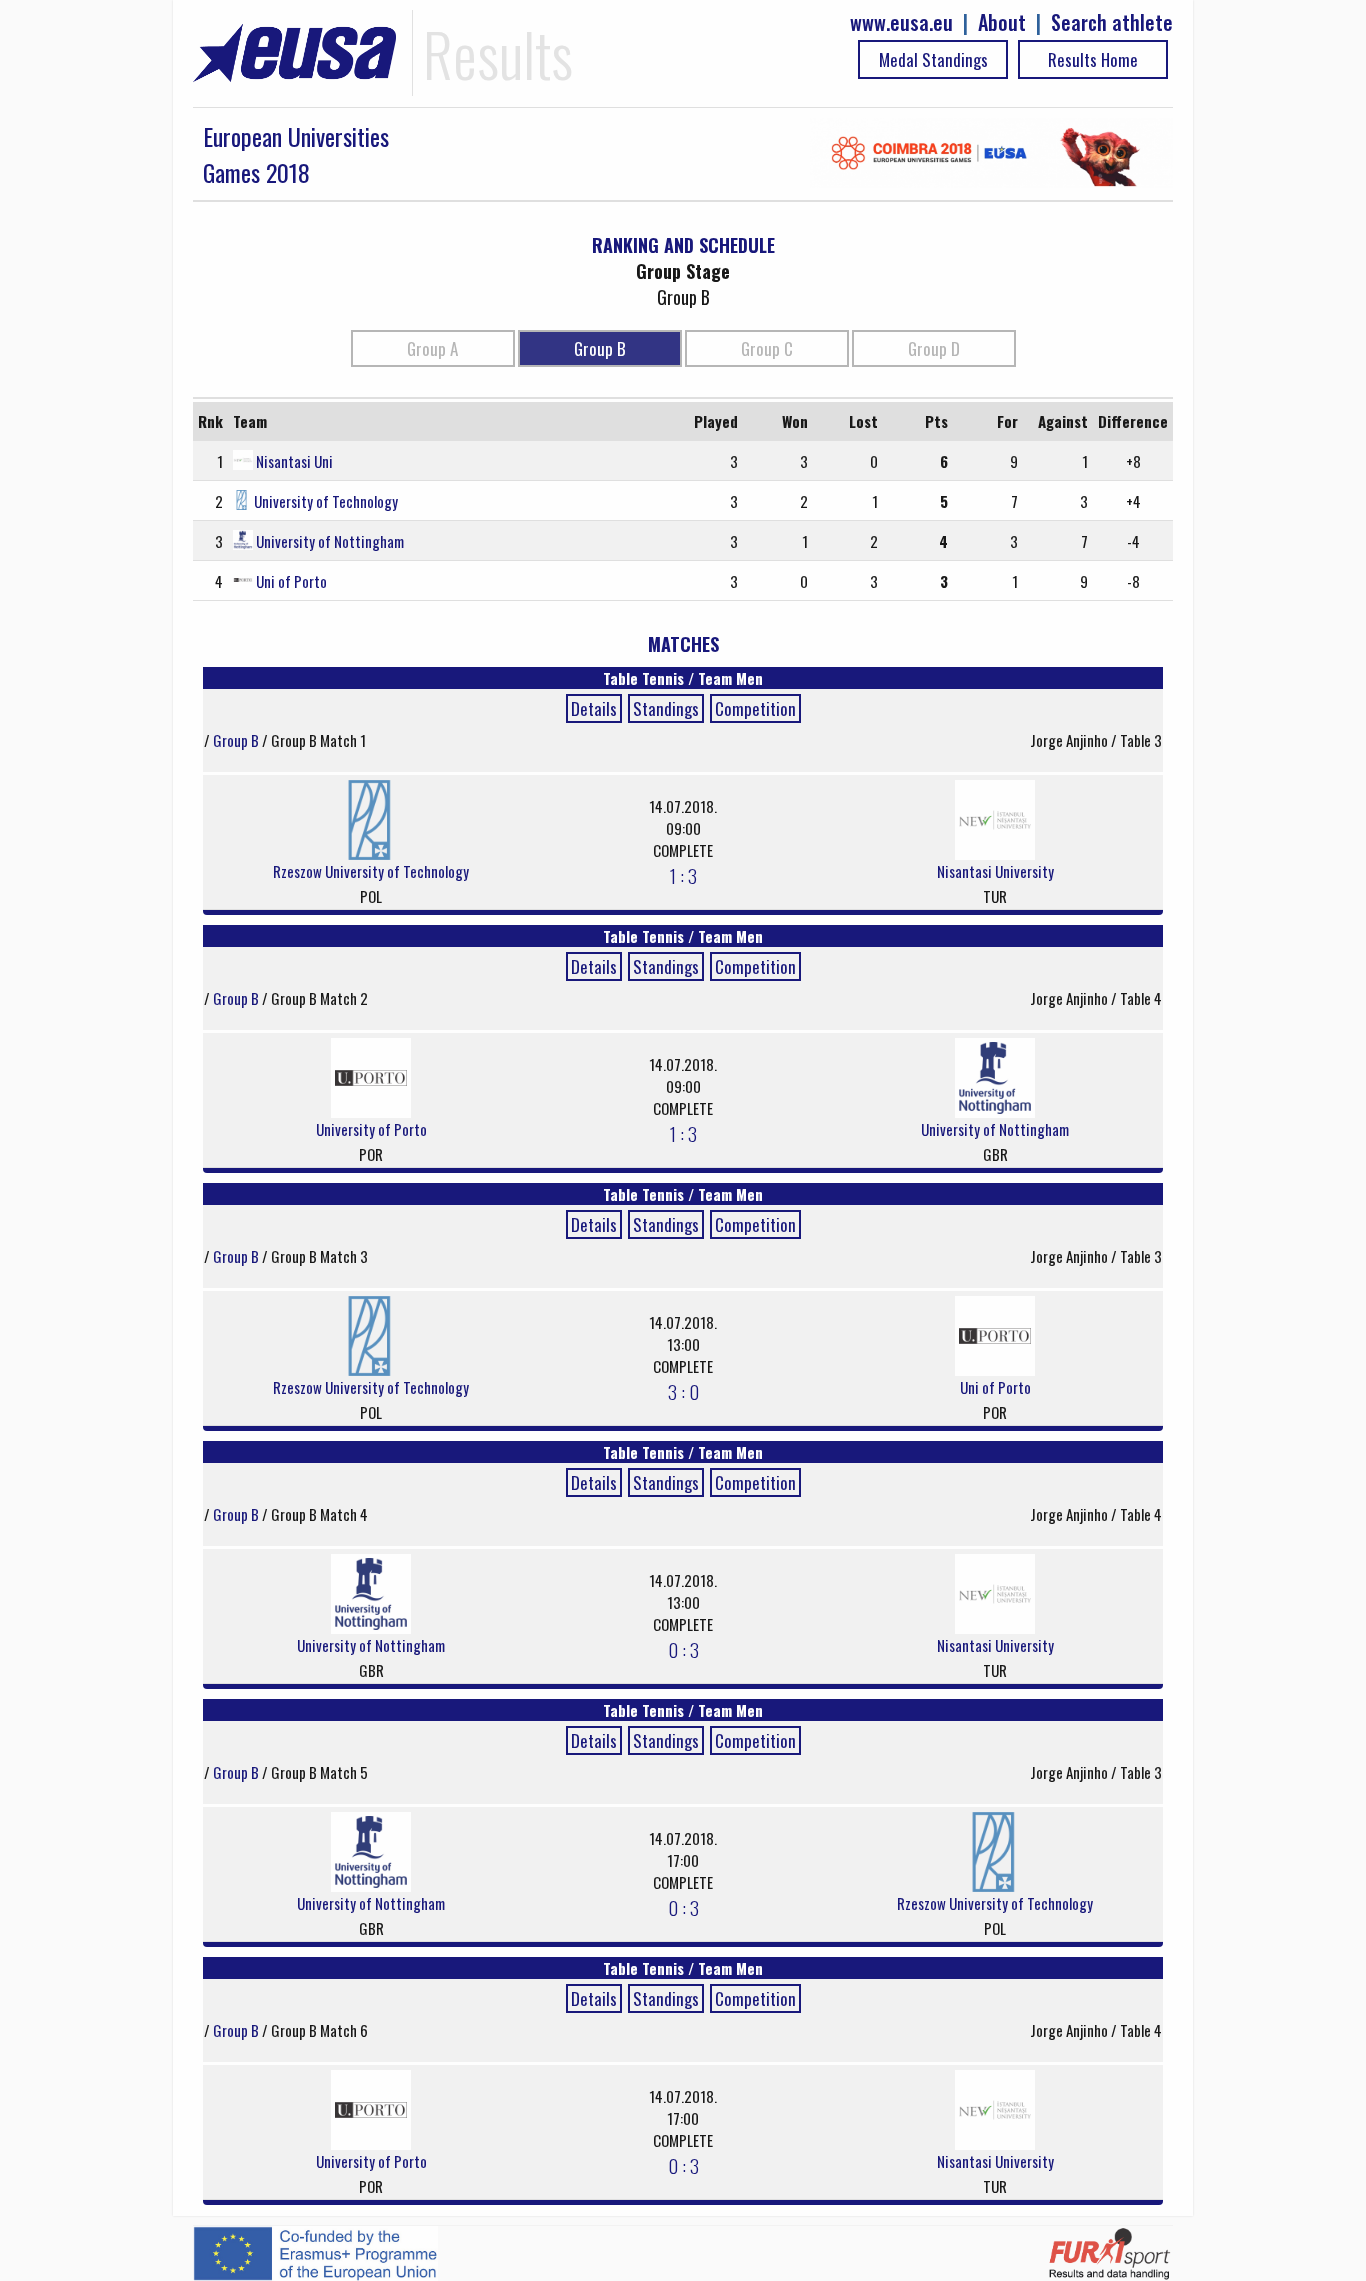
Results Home (1093, 59)
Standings (666, 708)
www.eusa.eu (901, 22)
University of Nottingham (330, 541)
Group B (600, 348)
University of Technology (326, 501)
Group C (767, 348)
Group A (432, 348)
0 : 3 (683, 1649)
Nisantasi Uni (294, 461)
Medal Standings (933, 59)
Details (594, 708)
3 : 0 (683, 1391)
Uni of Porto (291, 581)
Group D (934, 348)
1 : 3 (683, 875)
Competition (755, 708)
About (1002, 22)
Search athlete (1112, 22)
